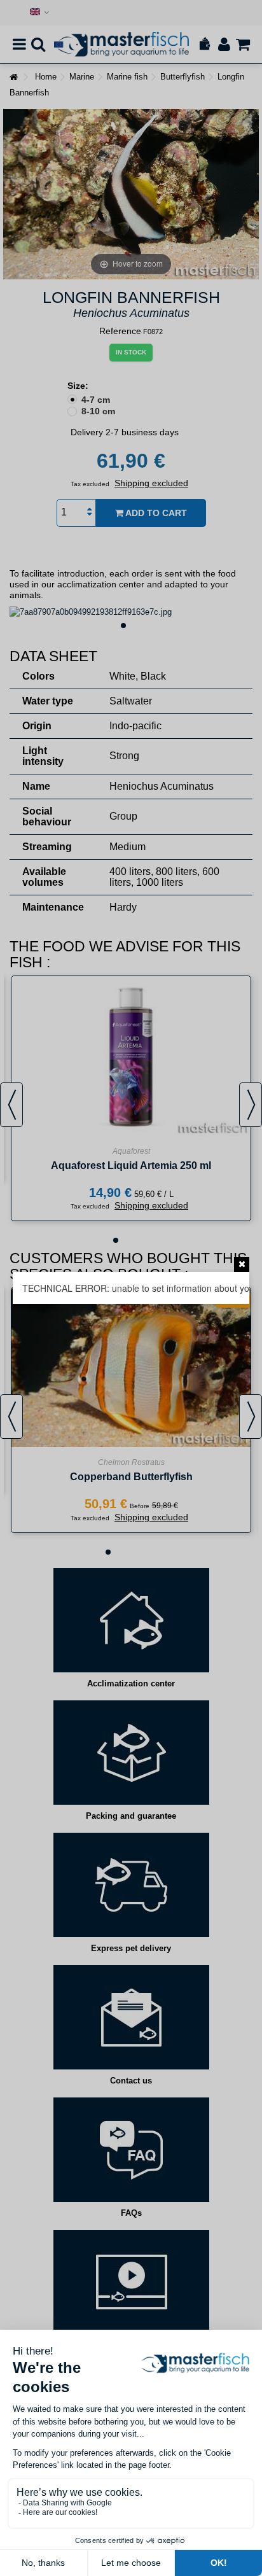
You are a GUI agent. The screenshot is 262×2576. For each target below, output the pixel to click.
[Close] (242, 1264)
